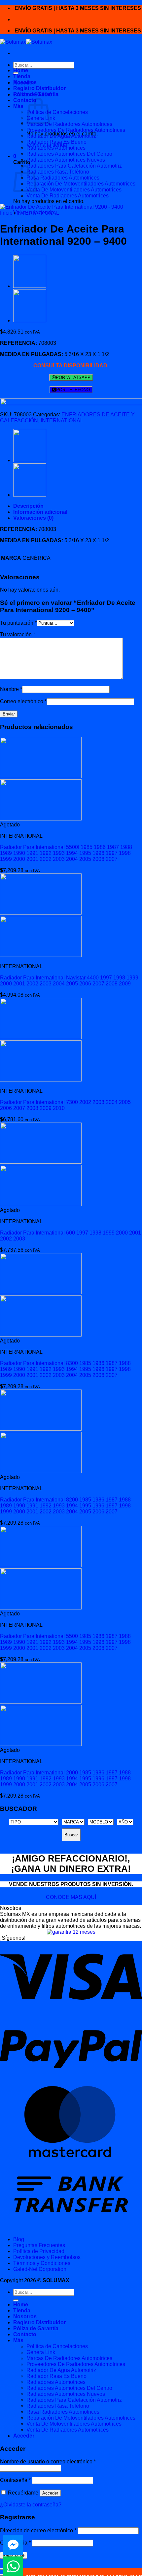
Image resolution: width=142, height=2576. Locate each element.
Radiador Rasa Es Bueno (56, 142)
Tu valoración (18, 634)
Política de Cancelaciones (57, 112)
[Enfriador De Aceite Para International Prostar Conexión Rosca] (30, 320)
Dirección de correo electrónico (38, 2530)
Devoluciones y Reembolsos (47, 2257)
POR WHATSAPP (73, 377)
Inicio (6, 213)
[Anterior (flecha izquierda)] (3, 2575)
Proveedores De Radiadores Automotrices (76, 130)
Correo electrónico (23, 701)
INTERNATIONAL (38, 213)
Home (21, 70)
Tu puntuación (18, 623)
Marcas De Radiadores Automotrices (69, 124)
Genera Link (41, 2352)
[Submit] (16, 2300)
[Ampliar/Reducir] (3, 2569)
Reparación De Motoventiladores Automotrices (81, 184)
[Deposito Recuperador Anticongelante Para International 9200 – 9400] (30, 286)
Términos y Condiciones (42, 2263)
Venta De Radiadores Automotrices (68, 196)
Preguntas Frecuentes (39, 2245)
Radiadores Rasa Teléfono (58, 172)
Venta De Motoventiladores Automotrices (74, 190)
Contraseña (15, 2480)
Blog (19, 2239)
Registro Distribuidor (39, 88)
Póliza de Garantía (36, 94)
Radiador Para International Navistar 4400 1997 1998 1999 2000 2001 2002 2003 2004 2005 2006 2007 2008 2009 (69, 981)
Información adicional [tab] (40, 512)
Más (18, 106)
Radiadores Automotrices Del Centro (69, 154)
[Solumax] (26, 42)
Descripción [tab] (28, 506)
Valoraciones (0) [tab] (33, 518)
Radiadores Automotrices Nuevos (66, 160)
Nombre (11, 689)
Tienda (22, 76)
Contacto (25, 100)
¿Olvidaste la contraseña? (31, 2505)
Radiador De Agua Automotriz (61, 136)
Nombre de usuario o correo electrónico (48, 2462)
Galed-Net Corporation (40, 2269)
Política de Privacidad (39, 2251)
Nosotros (25, 82)
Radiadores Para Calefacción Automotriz (74, 166)
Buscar (71, 1835)
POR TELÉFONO (73, 390)
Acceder (50, 2493)
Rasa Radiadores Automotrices (63, 178)
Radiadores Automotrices (56, 148)
